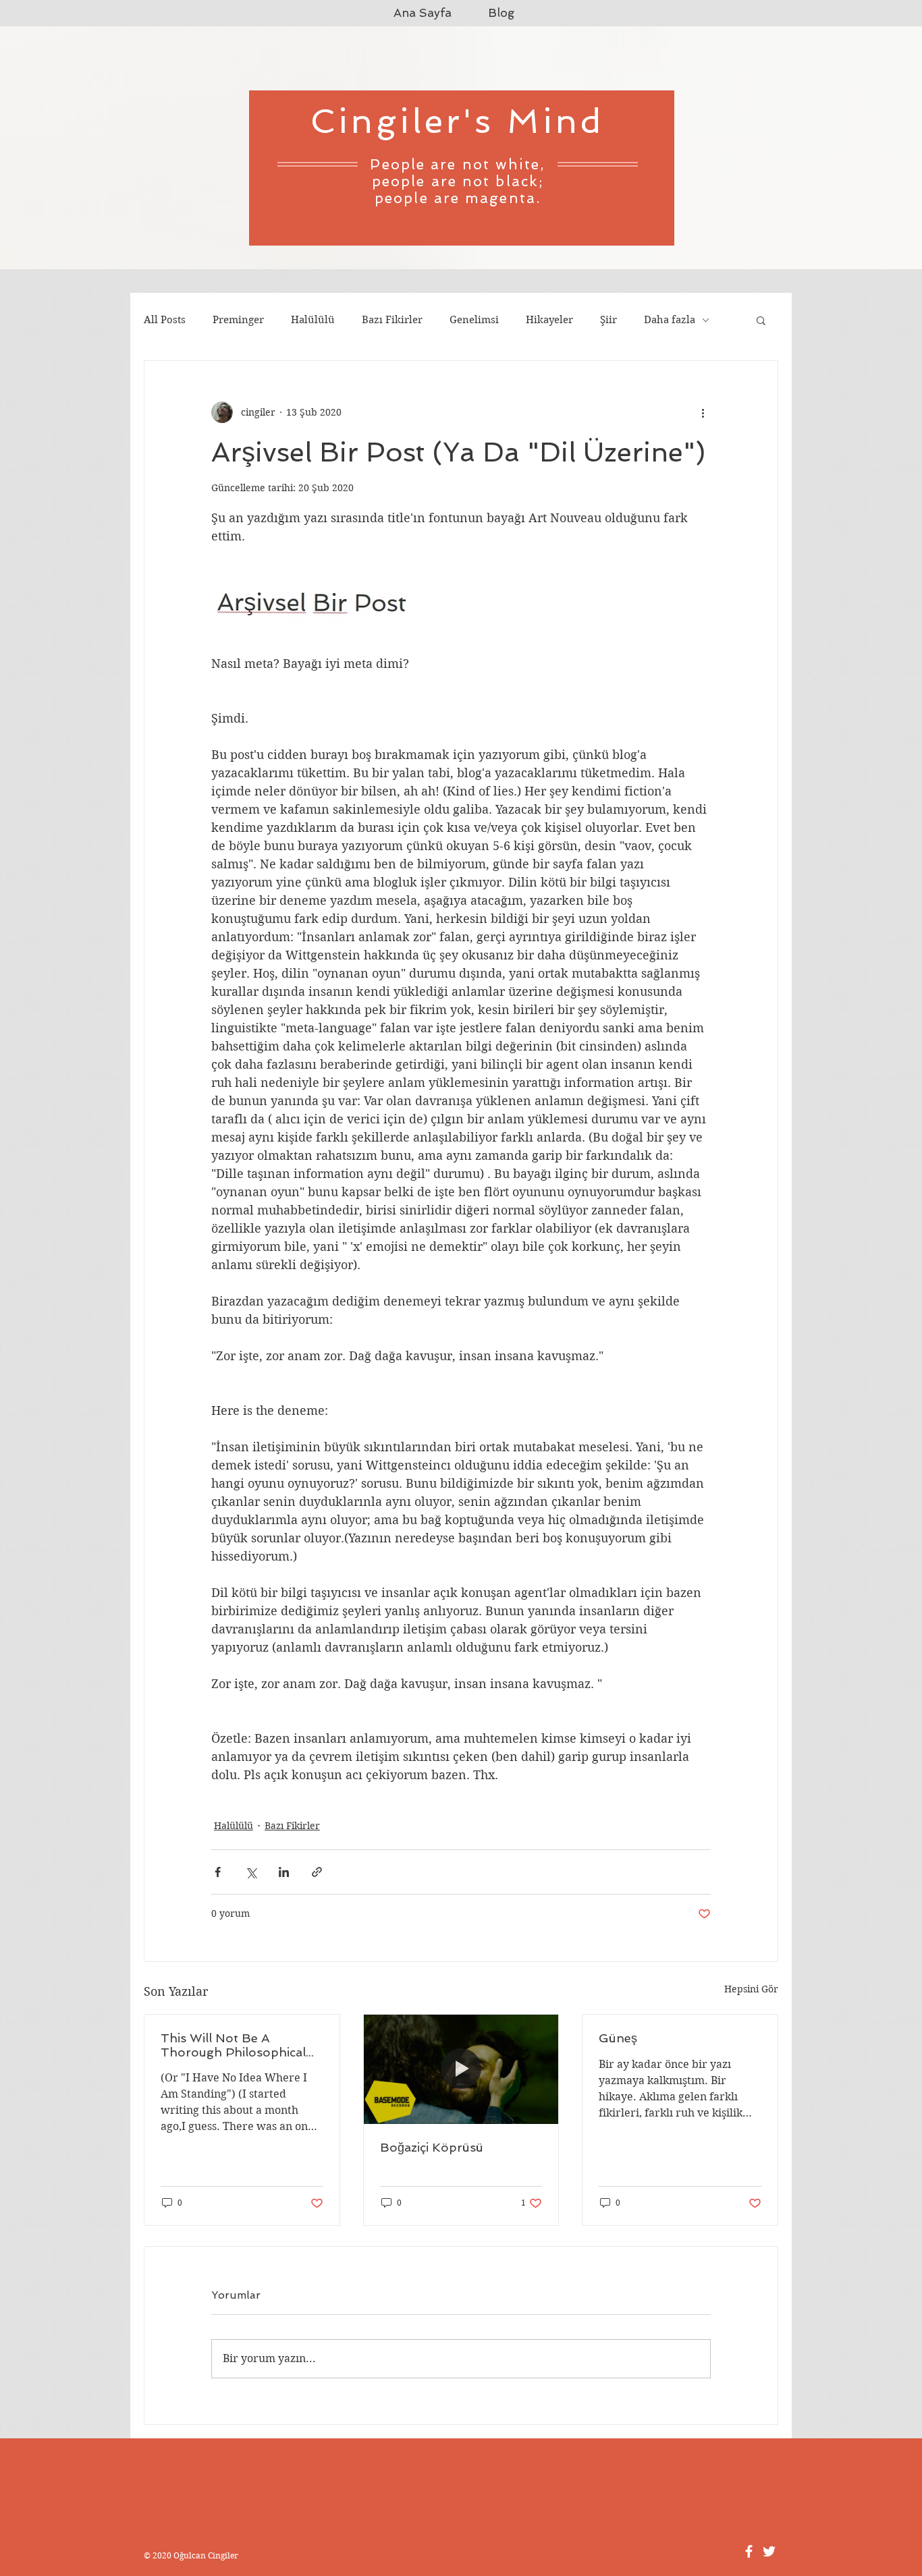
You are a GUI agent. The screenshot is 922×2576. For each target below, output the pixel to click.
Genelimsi (474, 320)
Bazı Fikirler (392, 320)
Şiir (608, 320)
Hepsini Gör (751, 1989)
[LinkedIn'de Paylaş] (284, 1872)
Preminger (238, 320)
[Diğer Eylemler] (703, 412)
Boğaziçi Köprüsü (432, 2147)
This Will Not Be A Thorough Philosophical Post (233, 2045)
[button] (761, 320)
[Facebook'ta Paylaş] (218, 1872)
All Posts (165, 320)
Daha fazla (670, 320)
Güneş (618, 2038)
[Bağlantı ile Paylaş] (317, 1872)
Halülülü (313, 320)
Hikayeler (549, 320)
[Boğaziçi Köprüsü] (461, 2069)
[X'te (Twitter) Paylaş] (251, 1872)
